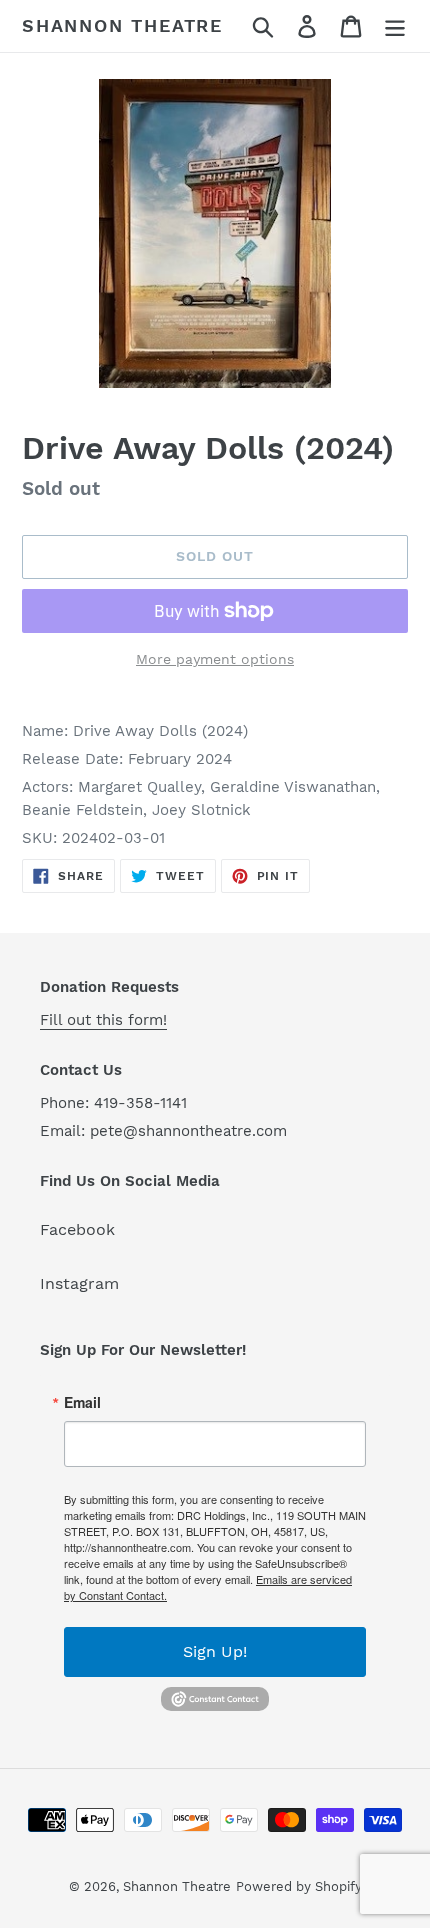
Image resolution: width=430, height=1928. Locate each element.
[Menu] (395, 26)
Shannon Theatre (122, 25)
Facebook (77, 1229)
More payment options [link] (215, 659)
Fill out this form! (103, 1020)
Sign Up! (215, 1651)
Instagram (79, 1283)
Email (82, 1402)
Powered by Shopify (299, 1886)
